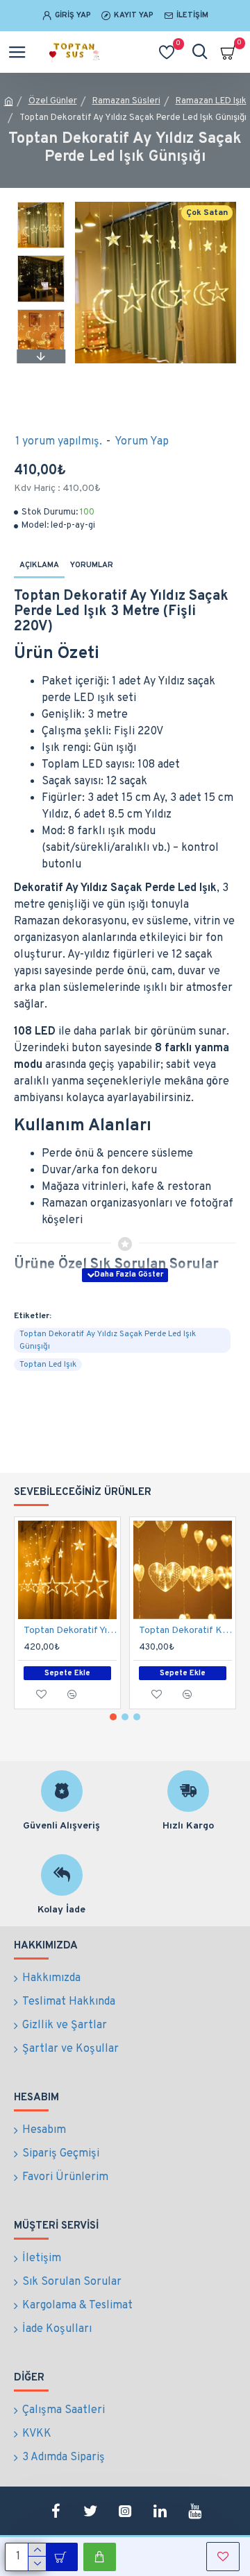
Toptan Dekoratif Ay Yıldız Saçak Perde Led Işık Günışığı (108, 1340)
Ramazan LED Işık (211, 101)
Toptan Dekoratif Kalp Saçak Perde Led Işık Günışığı (185, 1631)
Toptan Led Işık (48, 1365)
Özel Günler (53, 101)
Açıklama (39, 565)
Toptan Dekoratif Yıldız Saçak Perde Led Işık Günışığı (70, 1631)
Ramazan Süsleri (126, 101)
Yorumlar (92, 565)
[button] (41, 205)
